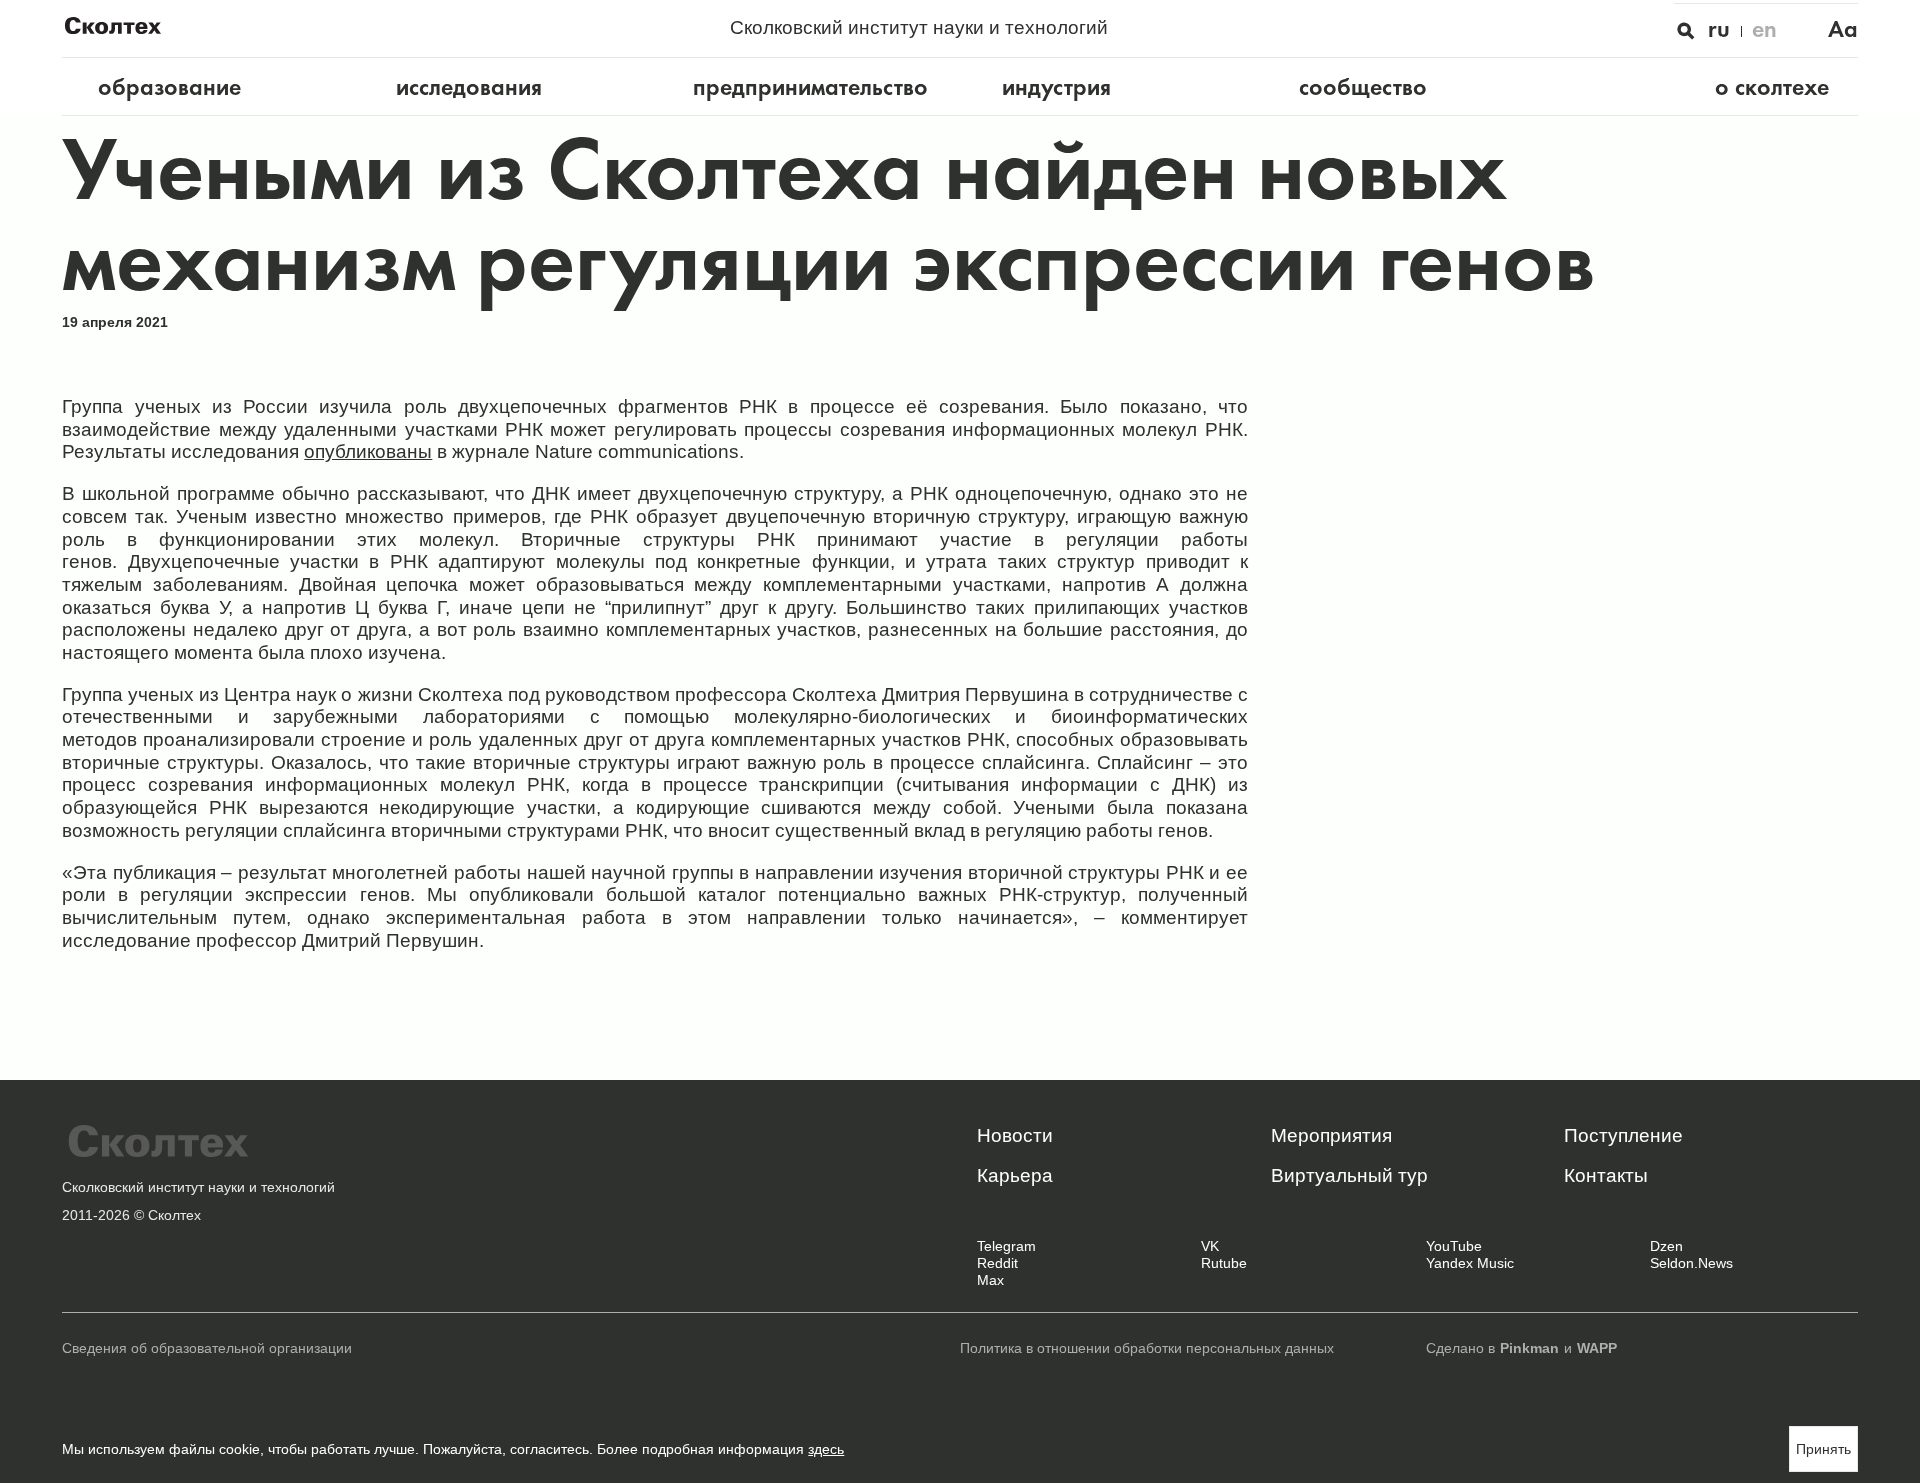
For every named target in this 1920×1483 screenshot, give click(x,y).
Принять (1823, 1449)
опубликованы (368, 451)
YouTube (1454, 1246)
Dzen (1666, 1246)
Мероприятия (1331, 1135)
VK (1210, 1246)
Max (990, 1280)
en (1764, 29)
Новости (1015, 1135)
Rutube (1224, 1263)
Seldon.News (1691, 1263)
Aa (1843, 29)
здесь (826, 1449)
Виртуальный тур (1349, 1175)
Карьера (1015, 1175)
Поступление (1623, 1135)
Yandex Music (1470, 1263)
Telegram (1006, 1246)
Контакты (1606, 1175)
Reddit (997, 1263)
